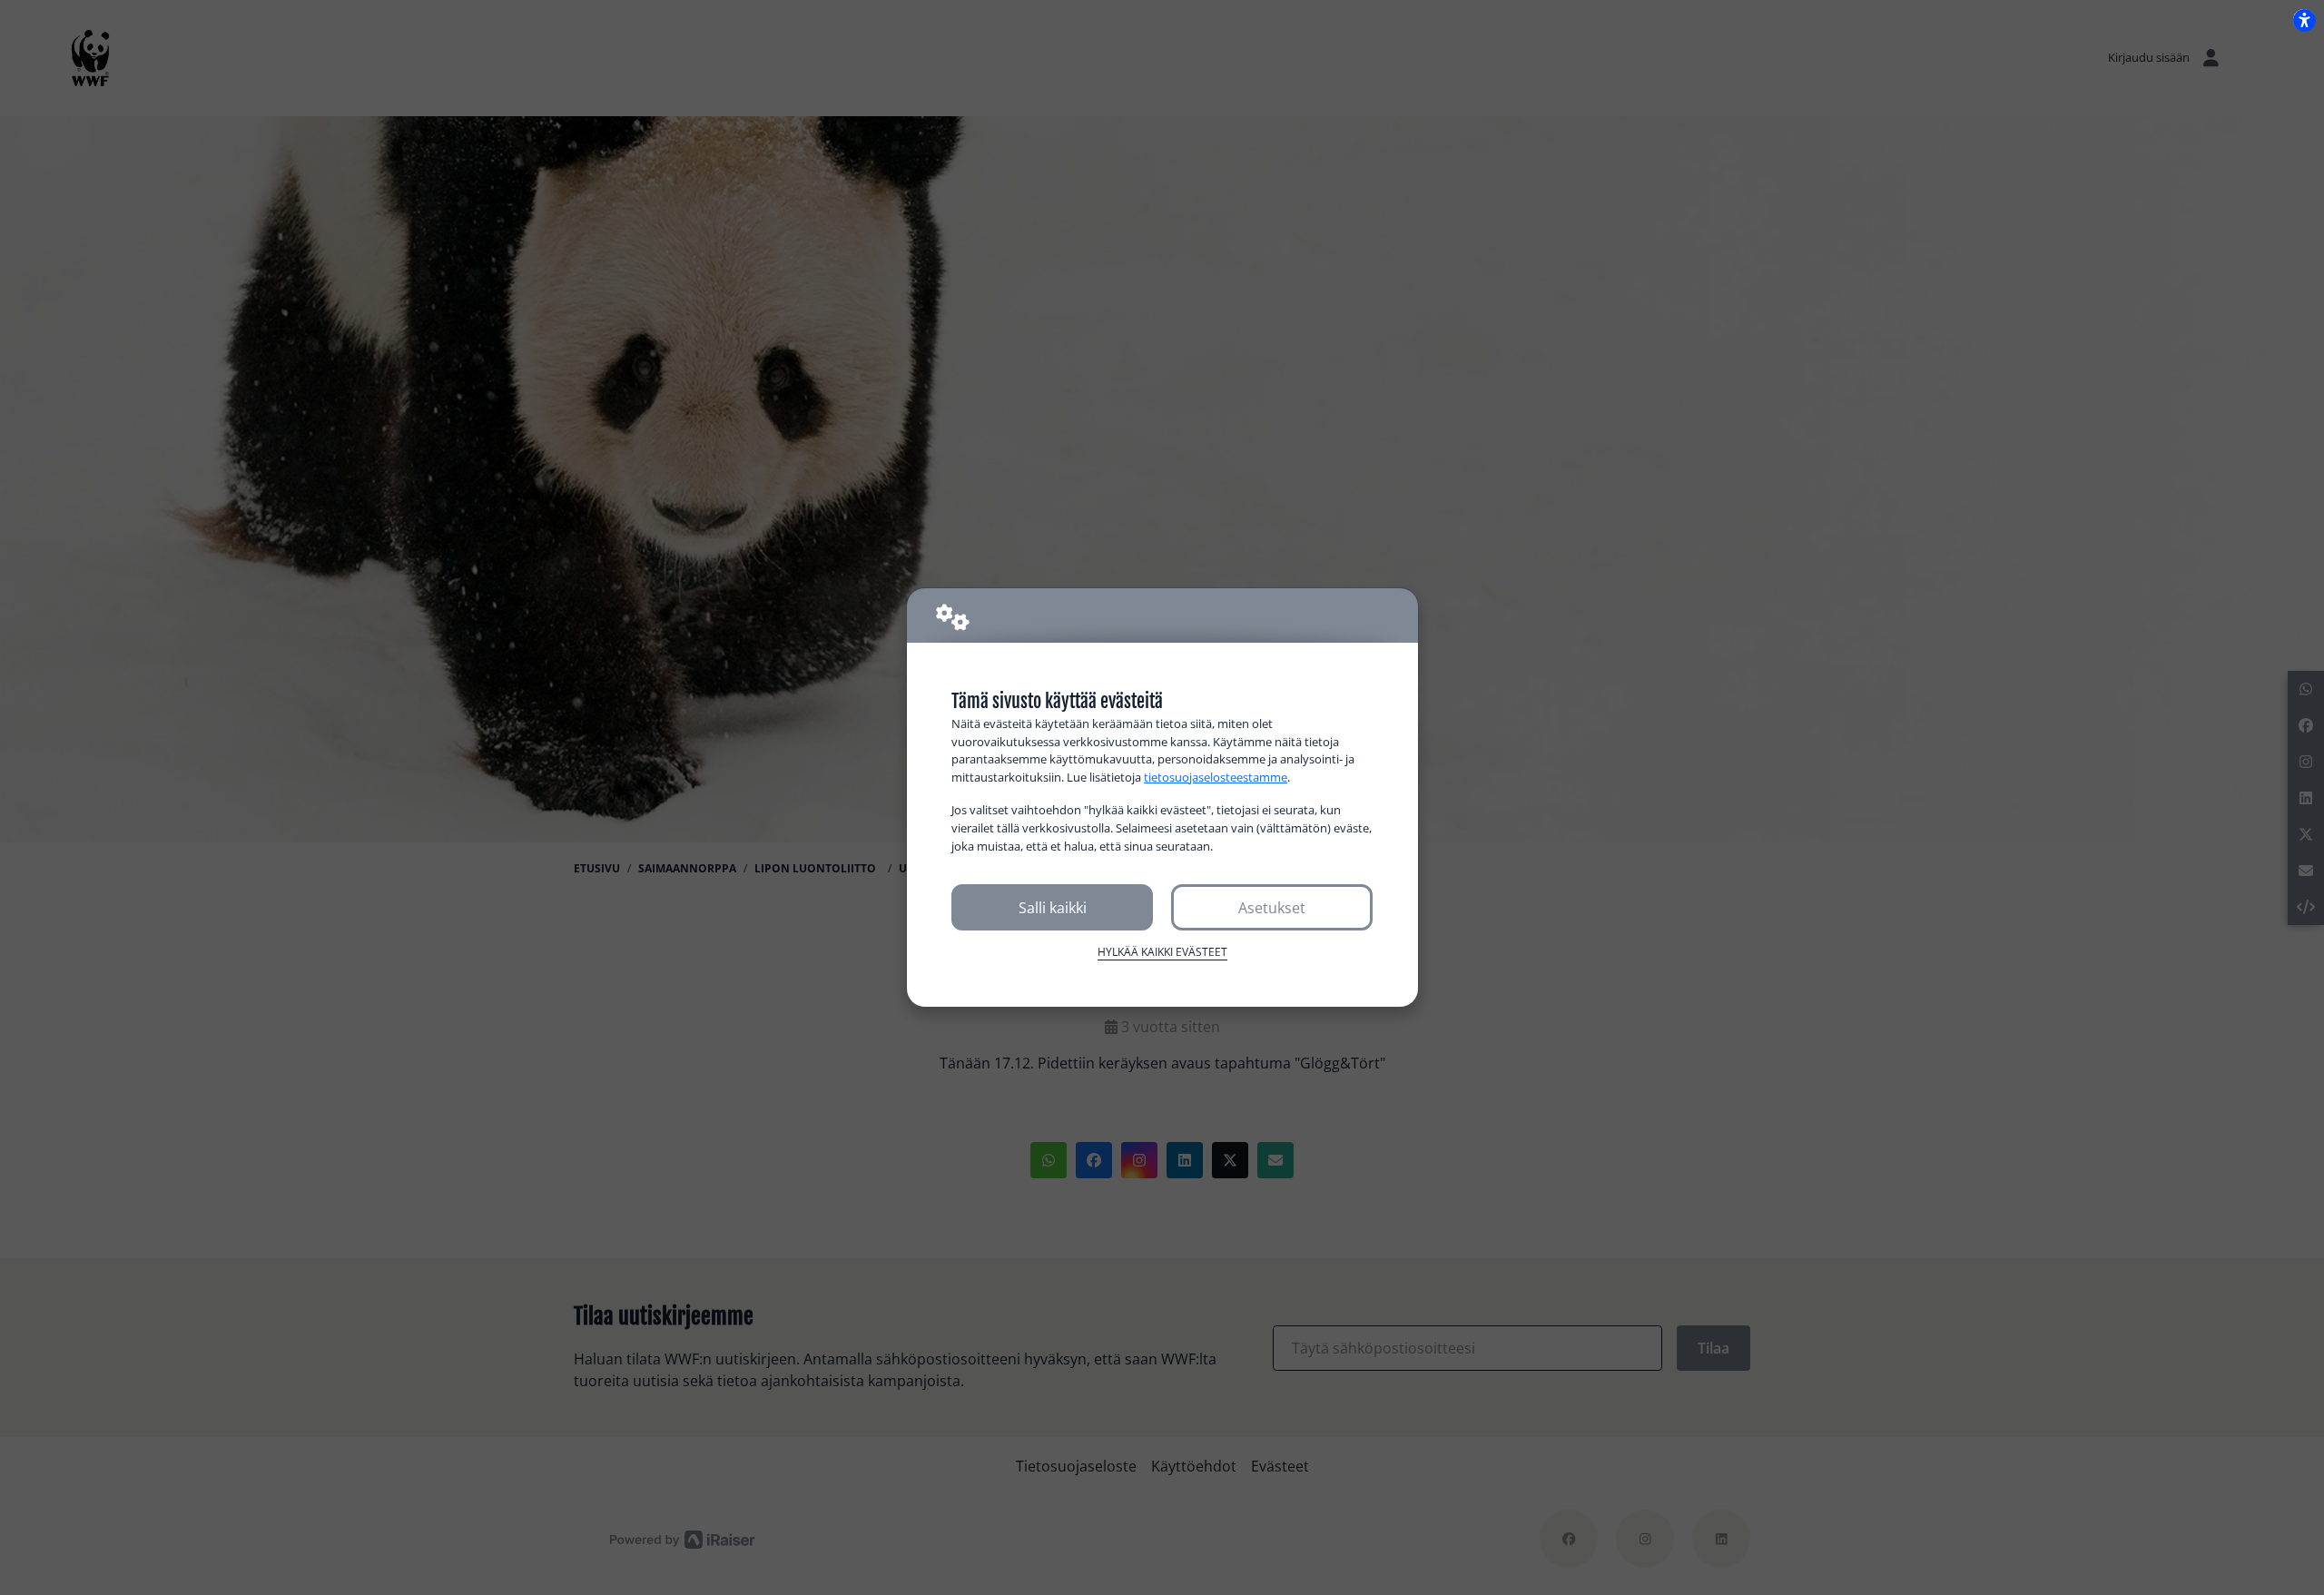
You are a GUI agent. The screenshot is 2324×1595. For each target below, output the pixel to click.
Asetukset (1272, 908)
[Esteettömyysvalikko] (2304, 20)
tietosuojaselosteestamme (1216, 777)
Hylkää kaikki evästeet (1162, 952)
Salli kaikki (1053, 908)
